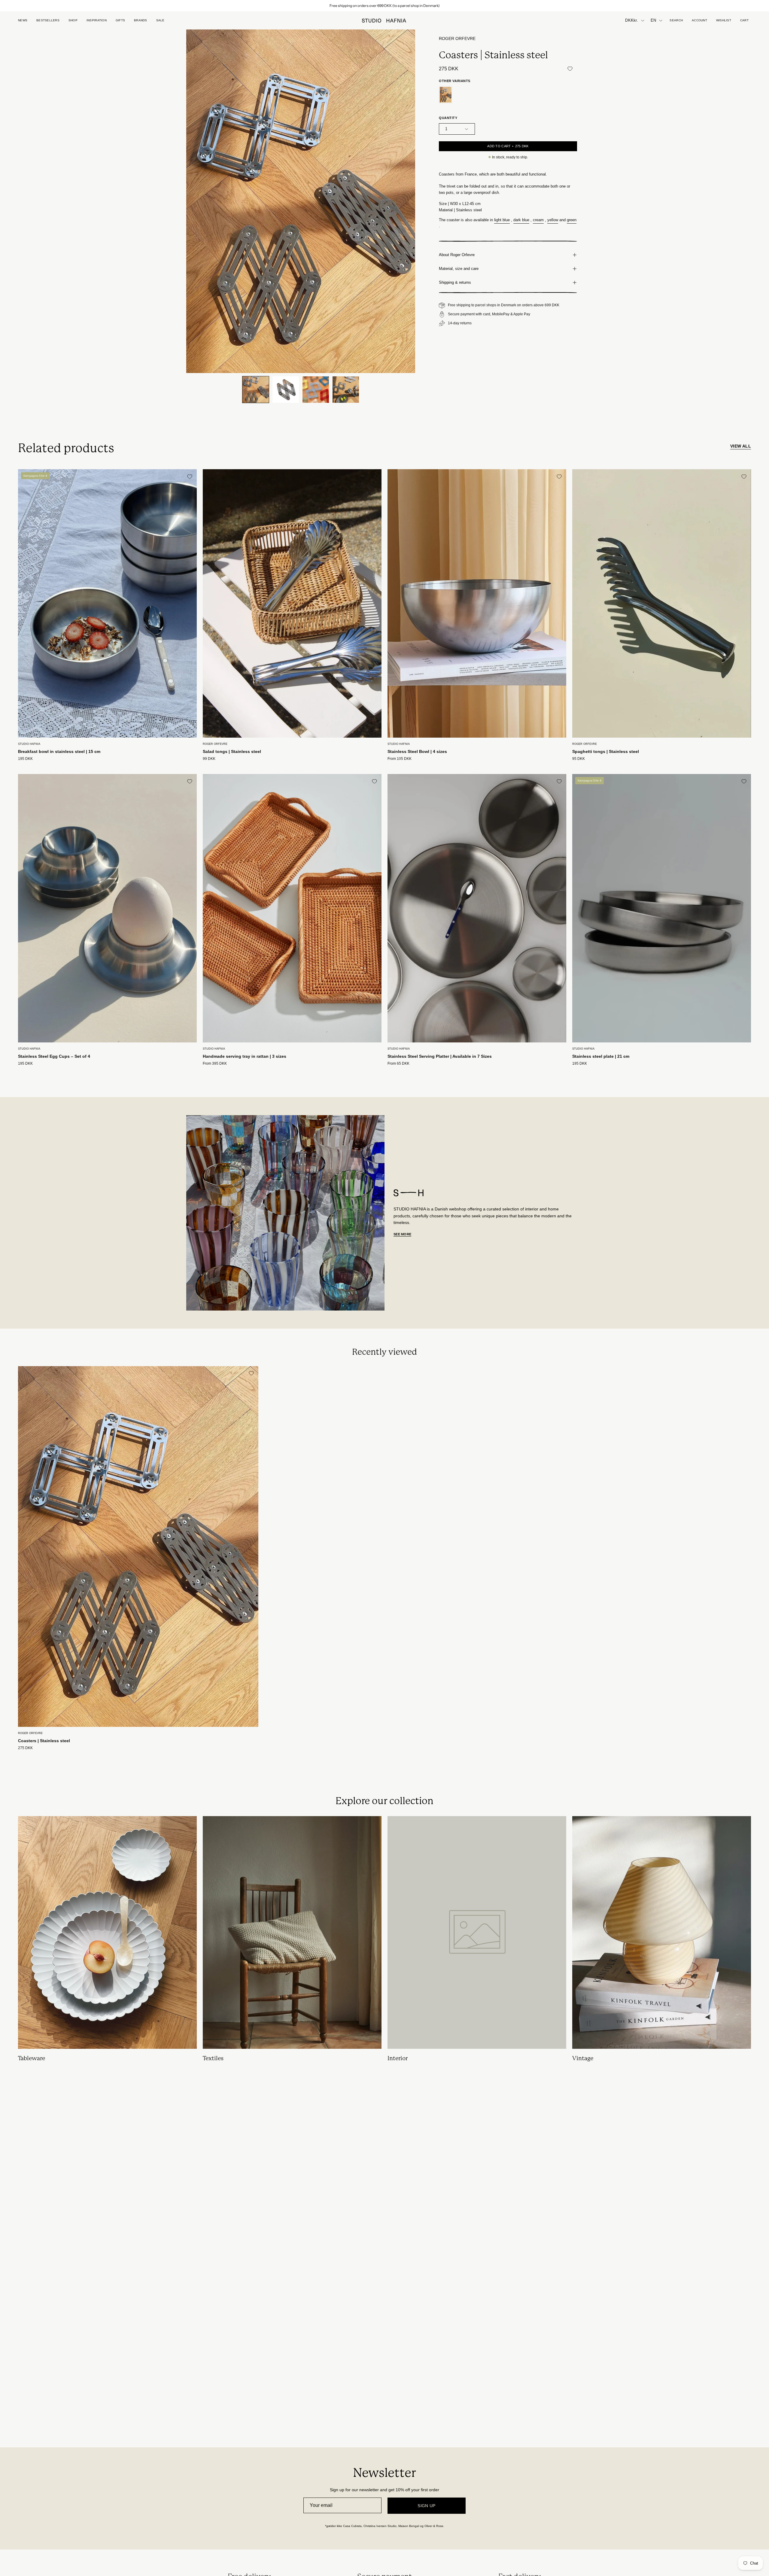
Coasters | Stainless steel (44, 1741)
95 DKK (579, 759)
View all (741, 446)
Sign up (427, 2506)
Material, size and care (459, 269)
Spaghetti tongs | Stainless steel (606, 751)
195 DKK (25, 759)
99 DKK (209, 759)
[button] (120, 20)
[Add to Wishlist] (570, 69)
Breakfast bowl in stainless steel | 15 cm (59, 751)
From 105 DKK (400, 759)
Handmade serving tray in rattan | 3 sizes (245, 1056)
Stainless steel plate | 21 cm (601, 1056)
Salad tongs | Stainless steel (232, 751)
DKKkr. (632, 20)
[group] (384, 6)
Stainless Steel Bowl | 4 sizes (417, 751)
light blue (502, 220)
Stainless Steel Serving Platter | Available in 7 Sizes (440, 1056)
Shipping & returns (455, 282)
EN (653, 20)
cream (538, 220)
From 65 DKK (398, 1064)
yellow (553, 220)
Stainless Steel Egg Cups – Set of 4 (54, 1056)
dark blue (521, 220)
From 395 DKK (215, 1064)
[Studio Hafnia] (384, 21)
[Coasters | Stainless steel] (256, 390)
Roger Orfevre (457, 39)
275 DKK (25, 1748)
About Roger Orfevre (457, 255)
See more (402, 1234)
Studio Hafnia (29, 744)
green (572, 220)
